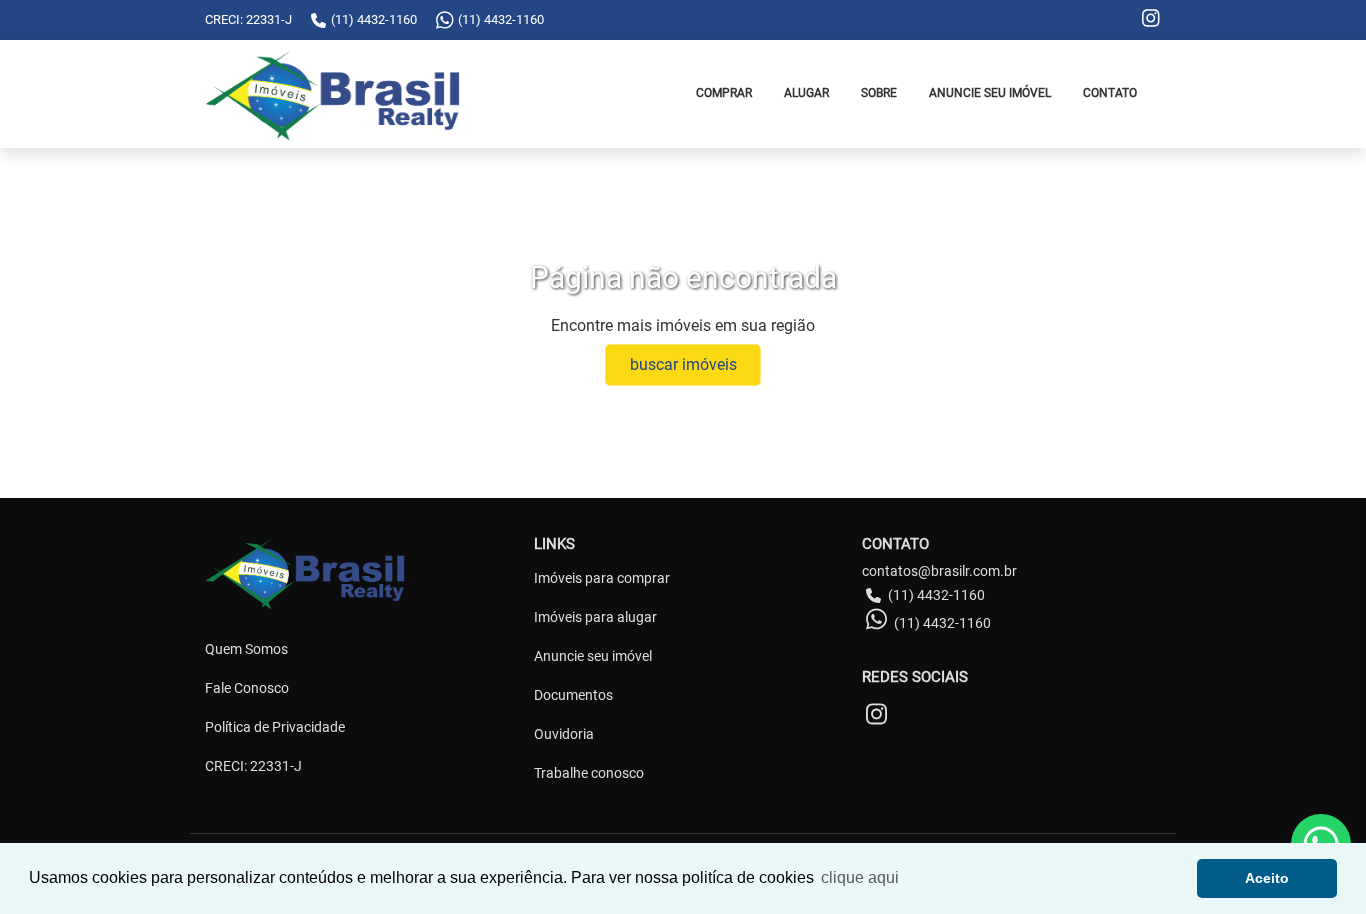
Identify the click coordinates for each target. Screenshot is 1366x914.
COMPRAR (724, 93)
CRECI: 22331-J (253, 766)
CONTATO (1110, 93)
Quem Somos (246, 649)
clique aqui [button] (860, 877)
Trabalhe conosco (589, 773)
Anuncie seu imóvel (593, 656)
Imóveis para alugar (595, 617)
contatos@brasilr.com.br (939, 571)
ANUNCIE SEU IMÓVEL (990, 93)
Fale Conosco (247, 688)
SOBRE (879, 93)
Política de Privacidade (275, 727)
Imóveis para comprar (602, 578)
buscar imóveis (683, 364)
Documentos (573, 695)
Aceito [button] (1267, 878)
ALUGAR (806, 93)
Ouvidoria (564, 734)
